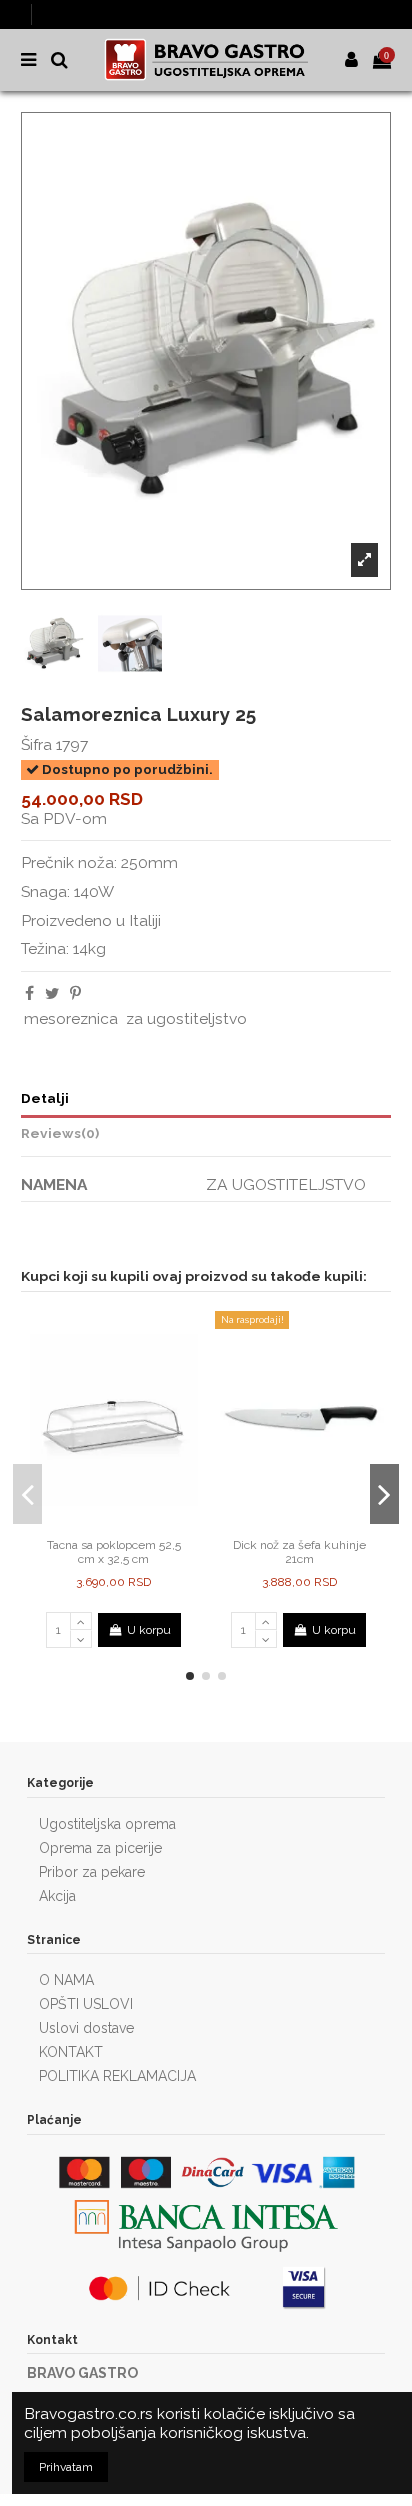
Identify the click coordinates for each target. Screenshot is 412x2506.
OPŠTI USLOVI (86, 2004)
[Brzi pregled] (126, 1523)
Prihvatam (66, 2467)
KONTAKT (71, 2052)
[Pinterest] (75, 993)
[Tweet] (52, 993)
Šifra (36, 744)
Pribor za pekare (92, 1872)
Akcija (57, 1896)
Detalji (45, 1098)
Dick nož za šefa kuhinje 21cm (299, 1552)
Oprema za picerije (100, 1848)
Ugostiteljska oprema (107, 1824)
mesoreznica (71, 1018)
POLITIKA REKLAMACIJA (117, 2076)
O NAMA (66, 1980)
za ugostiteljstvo (186, 1018)
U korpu (149, 1630)
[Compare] (102, 1523)
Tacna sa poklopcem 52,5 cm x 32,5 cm (114, 1552)
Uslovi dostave (86, 2028)
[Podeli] (29, 993)
